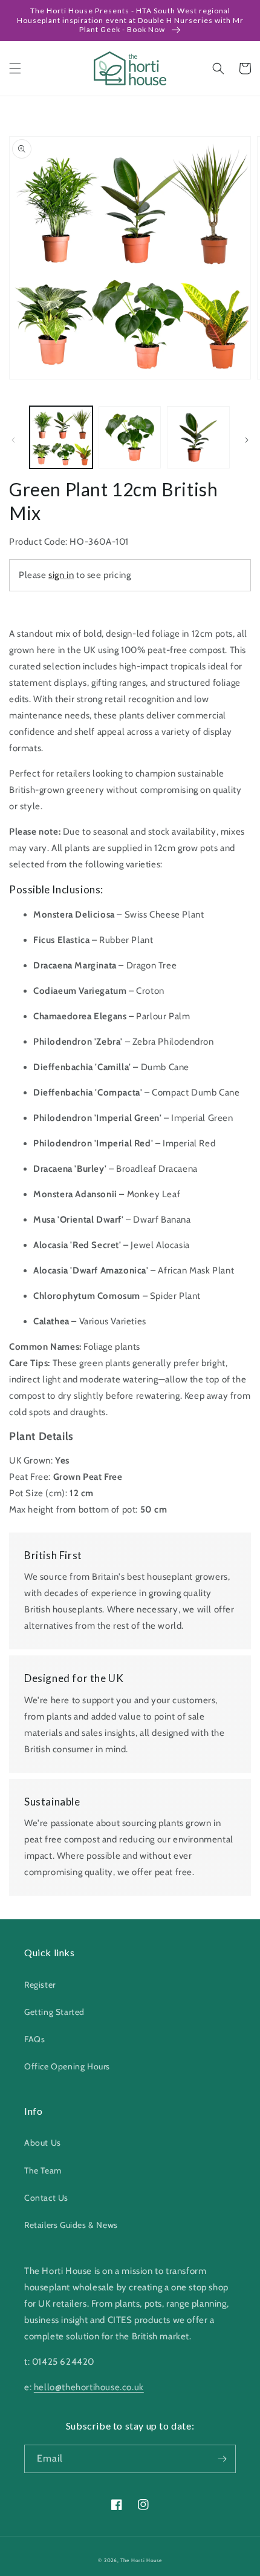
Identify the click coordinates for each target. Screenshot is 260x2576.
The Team (43, 2170)
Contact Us (46, 2198)
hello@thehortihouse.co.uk (89, 2387)
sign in (61, 575)
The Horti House (141, 2560)
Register (40, 1985)
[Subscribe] (222, 2459)
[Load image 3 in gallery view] (198, 438)
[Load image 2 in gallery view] (130, 438)
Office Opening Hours (67, 2066)
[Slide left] (13, 440)
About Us (43, 2143)
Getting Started (54, 2012)
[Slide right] (247, 440)
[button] (15, 68)
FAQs (34, 2039)
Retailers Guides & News (71, 2225)
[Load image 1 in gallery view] (61, 438)
